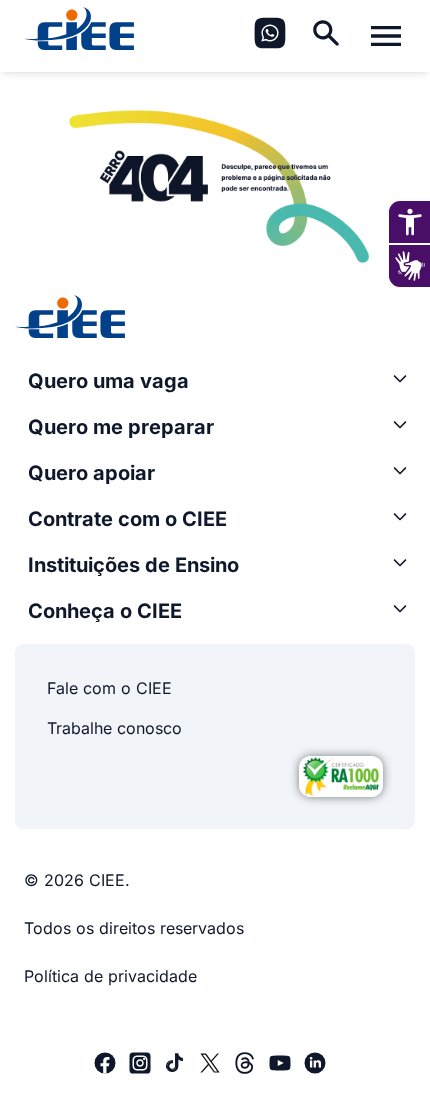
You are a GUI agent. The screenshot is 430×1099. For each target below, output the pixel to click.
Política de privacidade (110, 976)
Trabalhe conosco (114, 728)
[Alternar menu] (386, 36)
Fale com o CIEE (109, 688)
